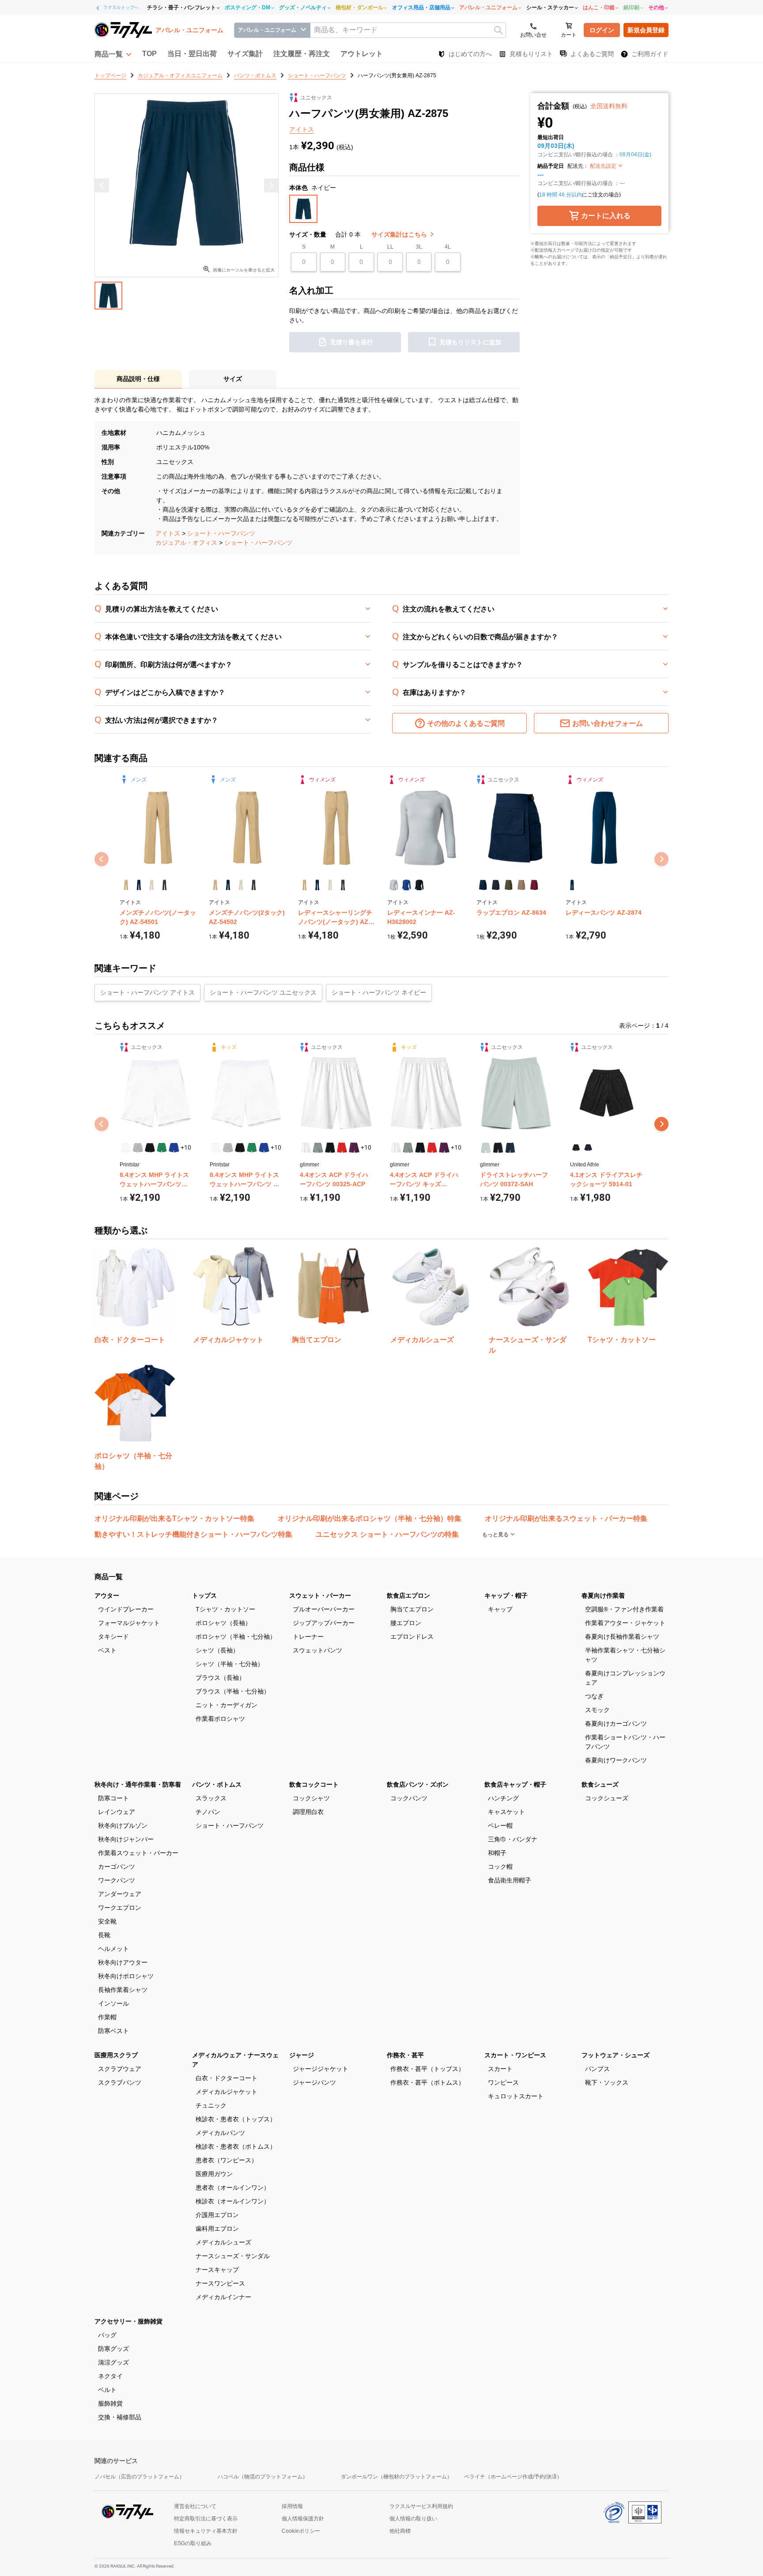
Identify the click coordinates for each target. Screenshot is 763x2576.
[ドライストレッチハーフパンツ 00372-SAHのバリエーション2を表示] (498, 1148)
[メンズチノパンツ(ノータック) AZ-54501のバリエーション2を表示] (139, 885)
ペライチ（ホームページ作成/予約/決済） (513, 2477)
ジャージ (302, 2055)
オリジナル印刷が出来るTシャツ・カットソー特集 (174, 1518)
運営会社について (195, 2506)
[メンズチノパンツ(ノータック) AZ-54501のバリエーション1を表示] (126, 885)
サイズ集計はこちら (400, 234)
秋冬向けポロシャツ (126, 1976)
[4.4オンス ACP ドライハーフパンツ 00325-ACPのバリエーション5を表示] (354, 1148)
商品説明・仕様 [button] (138, 379)
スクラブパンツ (120, 2082)
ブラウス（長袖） (220, 1678)
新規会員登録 (646, 30)
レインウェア (117, 1812)
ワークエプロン (120, 1908)
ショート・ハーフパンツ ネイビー (379, 992)
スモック (597, 1710)
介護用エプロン (217, 2215)
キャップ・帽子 (506, 1595)
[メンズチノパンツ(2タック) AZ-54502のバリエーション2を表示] (228, 885)
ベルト (107, 2390)
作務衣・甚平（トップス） (427, 2069)
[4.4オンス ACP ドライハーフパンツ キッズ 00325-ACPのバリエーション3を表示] (420, 1148)
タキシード (113, 1637)
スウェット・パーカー (320, 1595)
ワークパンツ (117, 1880)
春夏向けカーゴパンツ (616, 1724)
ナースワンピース (220, 2283)
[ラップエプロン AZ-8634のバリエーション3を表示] (508, 885)
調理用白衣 (308, 1812)
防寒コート (113, 1798)
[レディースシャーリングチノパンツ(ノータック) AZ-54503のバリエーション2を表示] (317, 885)
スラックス (211, 1798)
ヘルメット (113, 1949)
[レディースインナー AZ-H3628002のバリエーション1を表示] (394, 885)
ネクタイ (110, 2376)
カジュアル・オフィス (186, 543)
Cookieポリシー (301, 2531)
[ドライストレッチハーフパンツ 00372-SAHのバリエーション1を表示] (486, 1148)
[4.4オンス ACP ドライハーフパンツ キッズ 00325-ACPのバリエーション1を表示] (396, 1148)
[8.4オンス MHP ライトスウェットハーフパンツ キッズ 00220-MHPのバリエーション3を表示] (240, 1148)
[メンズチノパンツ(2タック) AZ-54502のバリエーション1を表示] (215, 885)
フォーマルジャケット (129, 1623)
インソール (113, 2003)
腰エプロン (406, 1623)
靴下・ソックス (607, 2082)
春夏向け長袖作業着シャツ (622, 1637)
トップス (204, 1595)
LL (390, 247)
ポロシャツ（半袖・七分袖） (236, 1637)
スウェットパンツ (317, 1650)
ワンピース (503, 2082)
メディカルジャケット (227, 2092)
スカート (500, 2069)
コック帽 (500, 1867)
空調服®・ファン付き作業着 (624, 1609)
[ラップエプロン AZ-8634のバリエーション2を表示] (496, 885)
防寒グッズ (113, 2349)
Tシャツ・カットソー (225, 1609)
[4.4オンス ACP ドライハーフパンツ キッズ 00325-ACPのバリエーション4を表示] (432, 1148)
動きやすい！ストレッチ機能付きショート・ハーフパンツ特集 (193, 1534)
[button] (113, 54)
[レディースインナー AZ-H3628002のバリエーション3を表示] (419, 885)
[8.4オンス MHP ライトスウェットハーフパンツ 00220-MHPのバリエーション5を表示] (174, 1148)
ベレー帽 (500, 1825)
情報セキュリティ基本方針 (206, 2531)
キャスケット (506, 1812)
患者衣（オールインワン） (233, 2188)
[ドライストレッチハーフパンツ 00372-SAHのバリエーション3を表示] (510, 1148)
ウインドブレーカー (126, 1609)
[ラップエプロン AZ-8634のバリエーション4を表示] (521, 885)
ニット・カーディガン (227, 1705)
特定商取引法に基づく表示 (206, 2519)
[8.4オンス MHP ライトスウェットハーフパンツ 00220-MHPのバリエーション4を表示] (162, 1148)
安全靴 (107, 1921)
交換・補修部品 (120, 2417)
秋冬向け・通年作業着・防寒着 (138, 1784)
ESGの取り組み (193, 2543)
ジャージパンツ (314, 2082)
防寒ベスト (113, 2031)
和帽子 (497, 1853)
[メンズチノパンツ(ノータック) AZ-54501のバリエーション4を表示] (164, 885)
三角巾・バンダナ (513, 1839)
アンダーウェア (120, 1894)
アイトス (168, 533)
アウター (107, 1595)
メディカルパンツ (220, 2133)
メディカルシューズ (223, 2242)
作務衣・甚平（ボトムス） (427, 2082)
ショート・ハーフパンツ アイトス (147, 992)
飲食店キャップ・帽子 (515, 1784)
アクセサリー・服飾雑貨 (128, 2321)
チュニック (211, 2105)
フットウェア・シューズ (616, 2055)
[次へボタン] (661, 1124)
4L (448, 247)
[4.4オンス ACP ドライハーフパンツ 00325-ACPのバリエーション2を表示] (318, 1148)
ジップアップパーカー (324, 1623)
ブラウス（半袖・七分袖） (233, 1691)
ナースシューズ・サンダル (233, 2256)
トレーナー (308, 1637)
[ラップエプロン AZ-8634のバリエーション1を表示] (483, 885)
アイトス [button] (302, 129)
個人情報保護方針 (303, 2519)
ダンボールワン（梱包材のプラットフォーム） (397, 2477)
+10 (186, 1147)
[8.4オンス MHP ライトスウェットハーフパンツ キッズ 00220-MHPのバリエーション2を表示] (228, 1148)
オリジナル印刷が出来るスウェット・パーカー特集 (566, 1518)
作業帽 (107, 2017)
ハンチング (503, 1798)
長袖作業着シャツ (123, 1990)
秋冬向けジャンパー (126, 1839)
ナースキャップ (217, 2270)
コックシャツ (311, 1798)
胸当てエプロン (412, 1609)
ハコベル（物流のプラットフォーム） (263, 2477)
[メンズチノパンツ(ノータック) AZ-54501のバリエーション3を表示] (152, 885)
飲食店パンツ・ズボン (418, 1784)
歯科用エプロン (217, 2229)
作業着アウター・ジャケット (625, 1623)
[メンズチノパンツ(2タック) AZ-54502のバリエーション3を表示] (241, 885)
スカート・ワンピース (515, 2055)
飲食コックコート (314, 1784)
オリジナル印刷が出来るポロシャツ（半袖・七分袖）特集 (370, 1518)
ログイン (602, 30)
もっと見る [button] (496, 1535)
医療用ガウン (214, 2174)
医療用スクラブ (116, 2055)
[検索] (498, 30)
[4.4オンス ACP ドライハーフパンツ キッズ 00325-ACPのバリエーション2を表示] (408, 1148)
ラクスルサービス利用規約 (421, 2506)
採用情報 (292, 2506)
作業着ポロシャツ (220, 1719)
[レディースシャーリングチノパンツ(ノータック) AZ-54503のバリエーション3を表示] (330, 885)
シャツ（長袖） (217, 1650)
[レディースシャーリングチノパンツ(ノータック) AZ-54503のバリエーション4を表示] (343, 885)
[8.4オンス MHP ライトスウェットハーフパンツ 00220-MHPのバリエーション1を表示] (126, 1148)
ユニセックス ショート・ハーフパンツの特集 (387, 1534)
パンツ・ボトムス (217, 1784)
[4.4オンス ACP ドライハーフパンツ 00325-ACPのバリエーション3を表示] (330, 1148)
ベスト (107, 1650)
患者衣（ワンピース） (227, 2160)
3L (419, 247)
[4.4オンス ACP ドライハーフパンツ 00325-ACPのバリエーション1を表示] (306, 1148)
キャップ (500, 1609)
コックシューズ (607, 1798)
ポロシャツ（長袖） (223, 1623)
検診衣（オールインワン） (233, 2201)
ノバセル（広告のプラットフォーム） (140, 2477)
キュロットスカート (516, 2096)
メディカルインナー (223, 2297)
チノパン (208, 1812)
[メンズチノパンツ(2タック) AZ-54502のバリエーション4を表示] (254, 885)
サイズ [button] (233, 379)
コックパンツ (409, 1798)
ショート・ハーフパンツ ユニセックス (263, 992)
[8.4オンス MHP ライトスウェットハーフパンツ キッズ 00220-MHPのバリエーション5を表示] (264, 1148)
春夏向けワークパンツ (616, 1760)
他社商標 (400, 2531)
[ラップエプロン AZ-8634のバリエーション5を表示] (534, 885)
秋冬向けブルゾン (123, 1825)
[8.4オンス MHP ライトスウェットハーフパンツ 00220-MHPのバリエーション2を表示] (138, 1148)
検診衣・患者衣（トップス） (236, 2119)
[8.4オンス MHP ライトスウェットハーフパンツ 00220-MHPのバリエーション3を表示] (150, 1148)
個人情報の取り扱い (413, 2519)
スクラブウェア (120, 2069)
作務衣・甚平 (405, 2055)
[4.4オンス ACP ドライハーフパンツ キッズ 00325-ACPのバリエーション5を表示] (444, 1148)
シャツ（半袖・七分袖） (230, 1664)
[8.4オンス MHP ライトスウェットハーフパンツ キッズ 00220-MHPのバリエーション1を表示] (216, 1148)
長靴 (104, 1935)
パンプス (597, 2069)
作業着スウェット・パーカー (138, 1853)
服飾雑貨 (110, 2403)
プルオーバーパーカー (324, 1609)
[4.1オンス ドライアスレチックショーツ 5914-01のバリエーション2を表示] (588, 1148)
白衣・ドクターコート (227, 2078)
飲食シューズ (600, 1784)
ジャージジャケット (321, 2069)
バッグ (107, 2335)
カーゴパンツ (117, 1867)
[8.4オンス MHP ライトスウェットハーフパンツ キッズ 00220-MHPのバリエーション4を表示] (252, 1148)
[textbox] (408, 30)
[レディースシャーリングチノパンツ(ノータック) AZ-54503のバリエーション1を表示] (304, 885)
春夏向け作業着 (603, 1595)
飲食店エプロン (408, 1595)
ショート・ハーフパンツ (221, 533)
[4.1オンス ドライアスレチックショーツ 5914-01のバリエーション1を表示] (576, 1148)
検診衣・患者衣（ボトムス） (236, 2146)
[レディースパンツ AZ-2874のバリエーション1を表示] (572, 885)
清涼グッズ (113, 2362)
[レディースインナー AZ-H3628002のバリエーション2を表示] (406, 885)
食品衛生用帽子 (510, 1880)
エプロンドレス (412, 1637)
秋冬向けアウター (123, 1962)
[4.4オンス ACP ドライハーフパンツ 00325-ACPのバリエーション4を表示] (342, 1148)
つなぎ (594, 1696)
